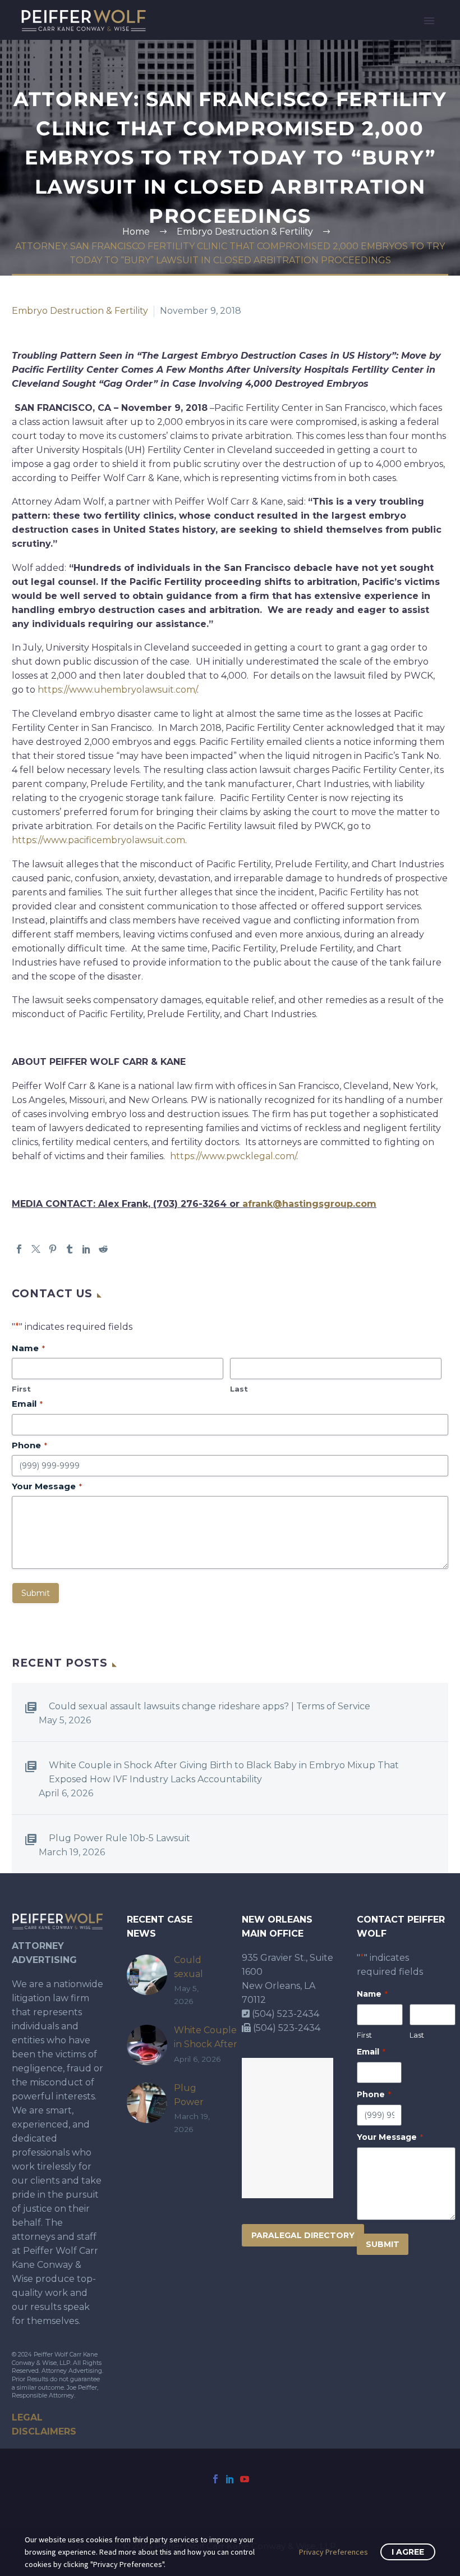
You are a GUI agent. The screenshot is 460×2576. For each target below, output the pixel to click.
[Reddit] (103, 1249)
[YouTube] (245, 2479)
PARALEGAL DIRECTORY (303, 2235)
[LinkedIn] (86, 1249)
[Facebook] (19, 1249)
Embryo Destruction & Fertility (80, 311)
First (21, 1389)
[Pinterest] (53, 1249)
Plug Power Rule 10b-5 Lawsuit (119, 1838)
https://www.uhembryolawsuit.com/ (117, 690)
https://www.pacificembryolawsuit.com (98, 840)
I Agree (408, 2552)
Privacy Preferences (334, 2552)
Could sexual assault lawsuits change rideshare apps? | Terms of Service (210, 1706)
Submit (36, 1593)
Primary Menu (429, 21)
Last (239, 1389)
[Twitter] (36, 1249)
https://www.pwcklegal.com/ (233, 1156)
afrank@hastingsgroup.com (309, 1204)
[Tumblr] (70, 1249)
